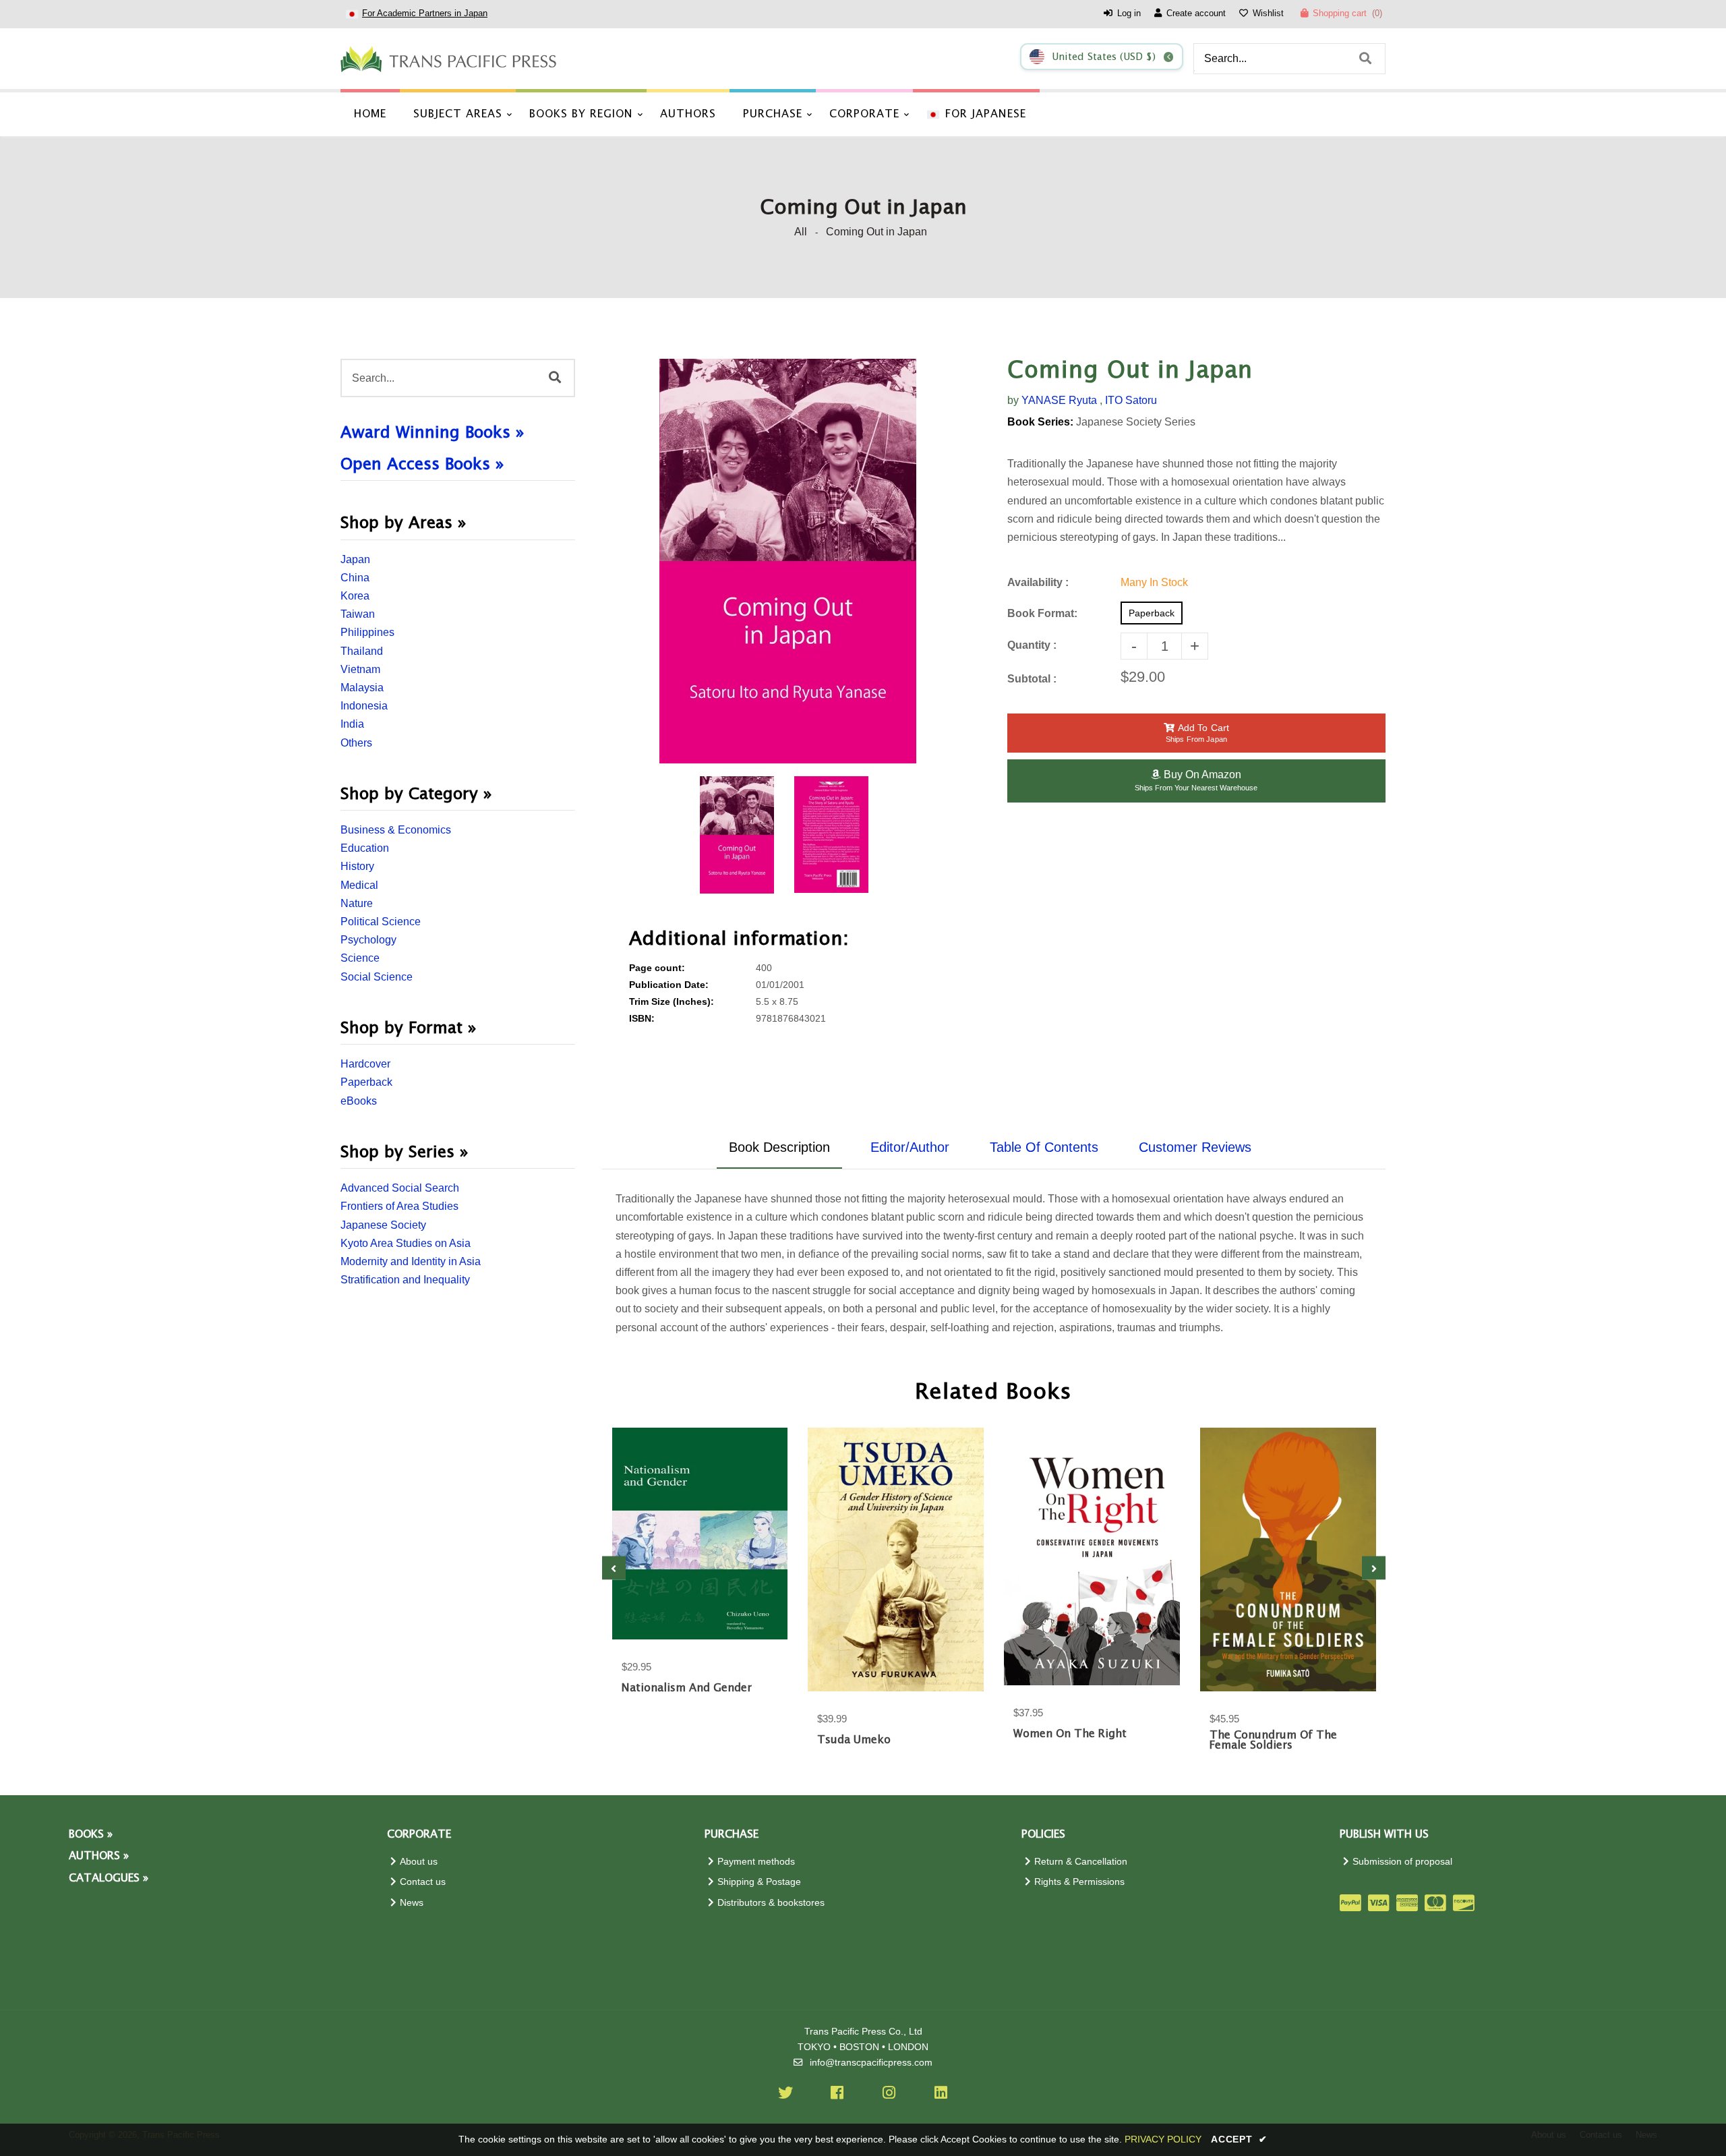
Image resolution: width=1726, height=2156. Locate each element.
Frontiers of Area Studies (399, 1206)
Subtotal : (1032, 679)
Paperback (366, 1082)
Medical (359, 885)
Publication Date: (669, 985)
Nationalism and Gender (687, 1688)
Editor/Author (910, 1147)
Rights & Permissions (1079, 1882)
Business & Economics (396, 830)
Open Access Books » (422, 465)
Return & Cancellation (1081, 1862)
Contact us (423, 1882)
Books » (91, 1835)
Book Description (779, 1147)
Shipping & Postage (759, 1882)
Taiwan (358, 614)
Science (360, 958)
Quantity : (1032, 645)
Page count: (657, 968)
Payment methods (756, 1862)
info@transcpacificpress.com (871, 2063)
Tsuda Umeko (854, 1740)
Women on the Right (1070, 1734)
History (357, 866)
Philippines (367, 632)
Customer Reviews (1195, 1147)
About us (419, 1862)
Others (356, 743)
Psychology (368, 940)
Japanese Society (383, 1225)
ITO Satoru (1131, 400)
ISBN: (642, 1019)
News (412, 1903)
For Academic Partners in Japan (425, 13)
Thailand (362, 651)
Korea (355, 596)
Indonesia (364, 706)
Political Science (381, 922)
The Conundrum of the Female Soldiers (1273, 1741)
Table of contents (1044, 1147)
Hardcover (365, 1064)
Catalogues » (109, 1878)
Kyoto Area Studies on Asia (406, 1243)
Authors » (99, 1856)
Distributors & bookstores (771, 1903)
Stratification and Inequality (405, 1280)
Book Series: (1040, 422)
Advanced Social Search (400, 1188)
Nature (357, 903)
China (355, 578)
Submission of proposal (1402, 1862)
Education (365, 848)
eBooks (359, 1101)
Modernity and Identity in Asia (411, 1261)
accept (1239, 2139)
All (801, 232)
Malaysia (362, 688)
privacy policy (1163, 2139)
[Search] (1365, 59)
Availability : (1038, 582)
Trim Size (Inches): (672, 1002)
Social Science (377, 977)
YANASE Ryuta (1059, 400)
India (352, 724)
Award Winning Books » (433, 433)
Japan (355, 559)
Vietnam (360, 669)
